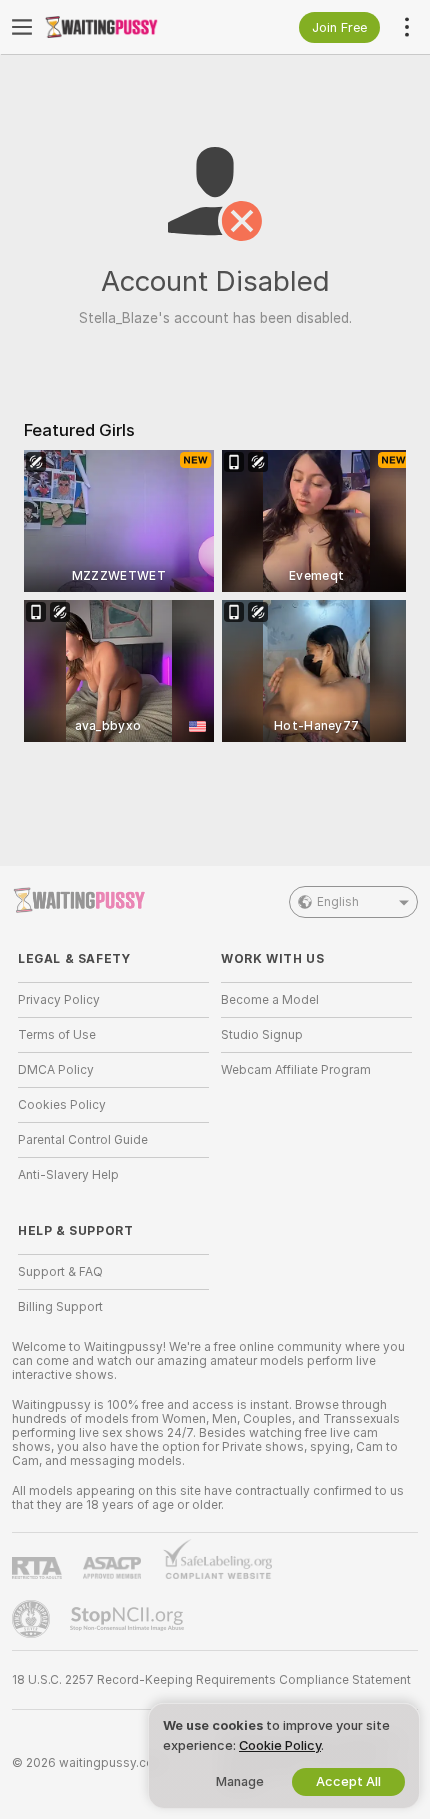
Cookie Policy (280, 1745)
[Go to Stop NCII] (129, 1619)
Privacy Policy (59, 1000)
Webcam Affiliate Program (296, 1070)
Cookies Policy (62, 1105)
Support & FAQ (60, 1272)
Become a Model (270, 1000)
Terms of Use (57, 1035)
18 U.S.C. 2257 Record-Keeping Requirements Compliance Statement (211, 1680)
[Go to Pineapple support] (33, 1619)
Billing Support (60, 1307)
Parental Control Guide (83, 1140)
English (338, 902)
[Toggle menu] (22, 27)
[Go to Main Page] (129, 27)
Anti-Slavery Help (68, 1175)
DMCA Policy (56, 1070)
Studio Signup (262, 1035)
